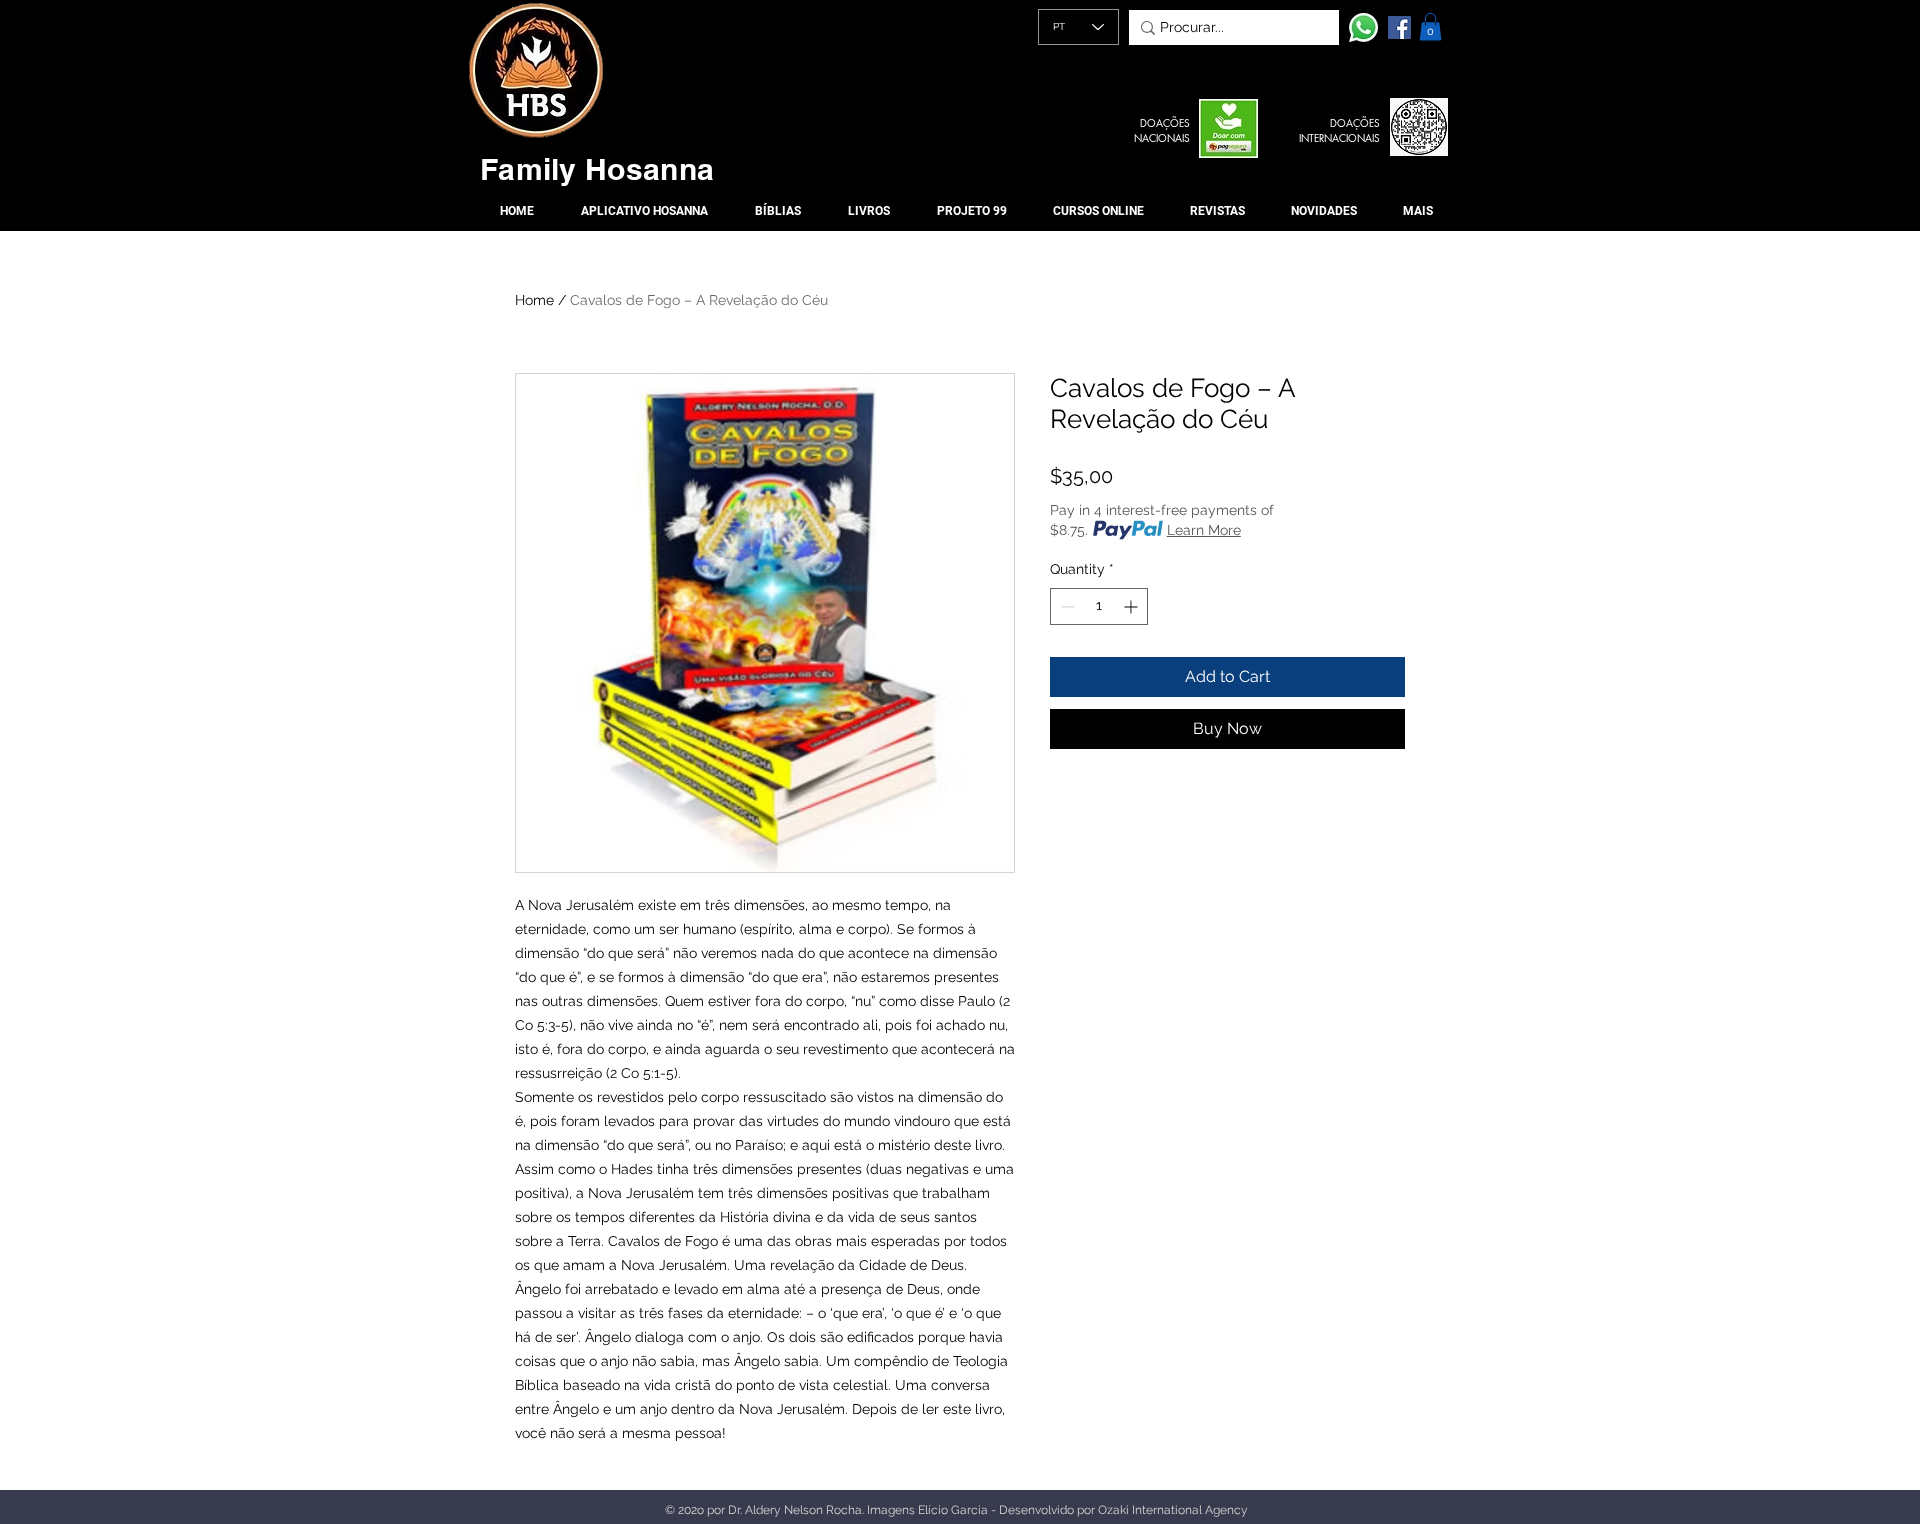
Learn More (1204, 530)
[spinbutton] (1099, 606)
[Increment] (1132, 606)
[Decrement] (1065, 606)
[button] (1430, 26)
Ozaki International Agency (1173, 1510)
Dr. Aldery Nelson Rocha (795, 1510)
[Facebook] (1399, 27)
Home (534, 300)
